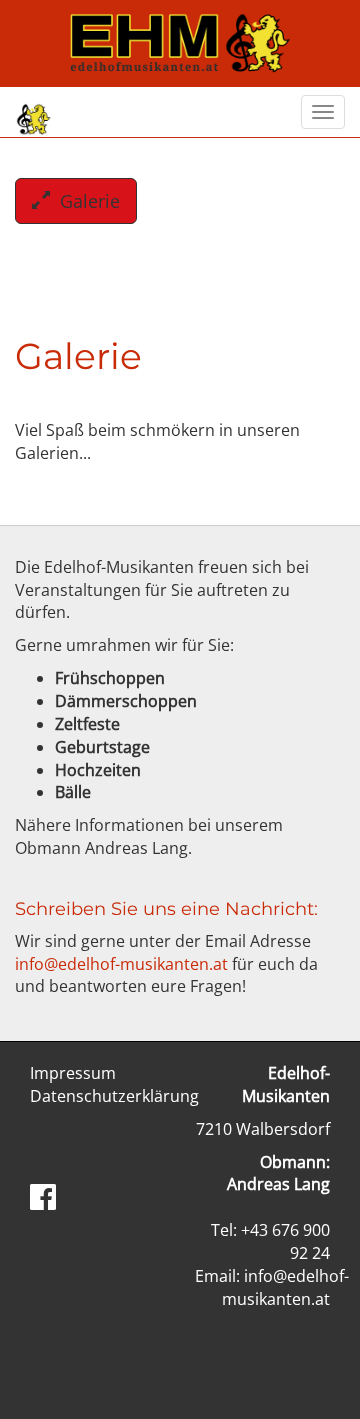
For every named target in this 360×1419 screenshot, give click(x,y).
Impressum (73, 1073)
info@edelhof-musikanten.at (121, 964)
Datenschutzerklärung (114, 1096)
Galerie (85, 201)
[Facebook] (43, 1196)
